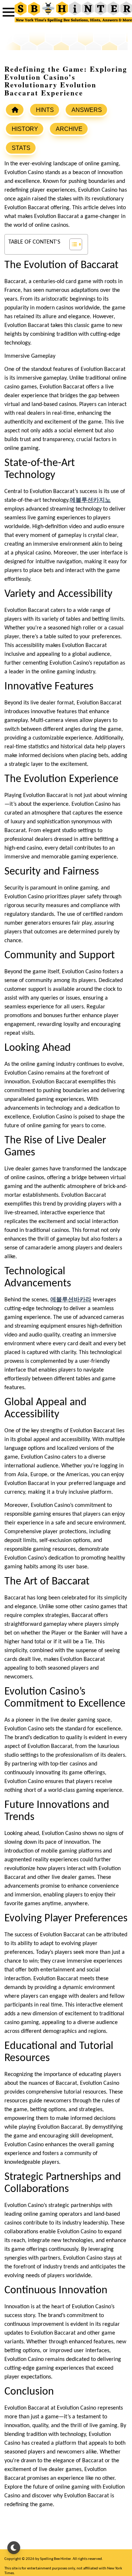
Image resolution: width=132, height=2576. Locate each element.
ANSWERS (87, 110)
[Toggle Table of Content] (72, 244)
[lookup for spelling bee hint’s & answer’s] (15, 110)
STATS (21, 148)
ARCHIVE (69, 129)
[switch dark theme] (14, 2548)
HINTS (45, 110)
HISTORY (25, 129)
